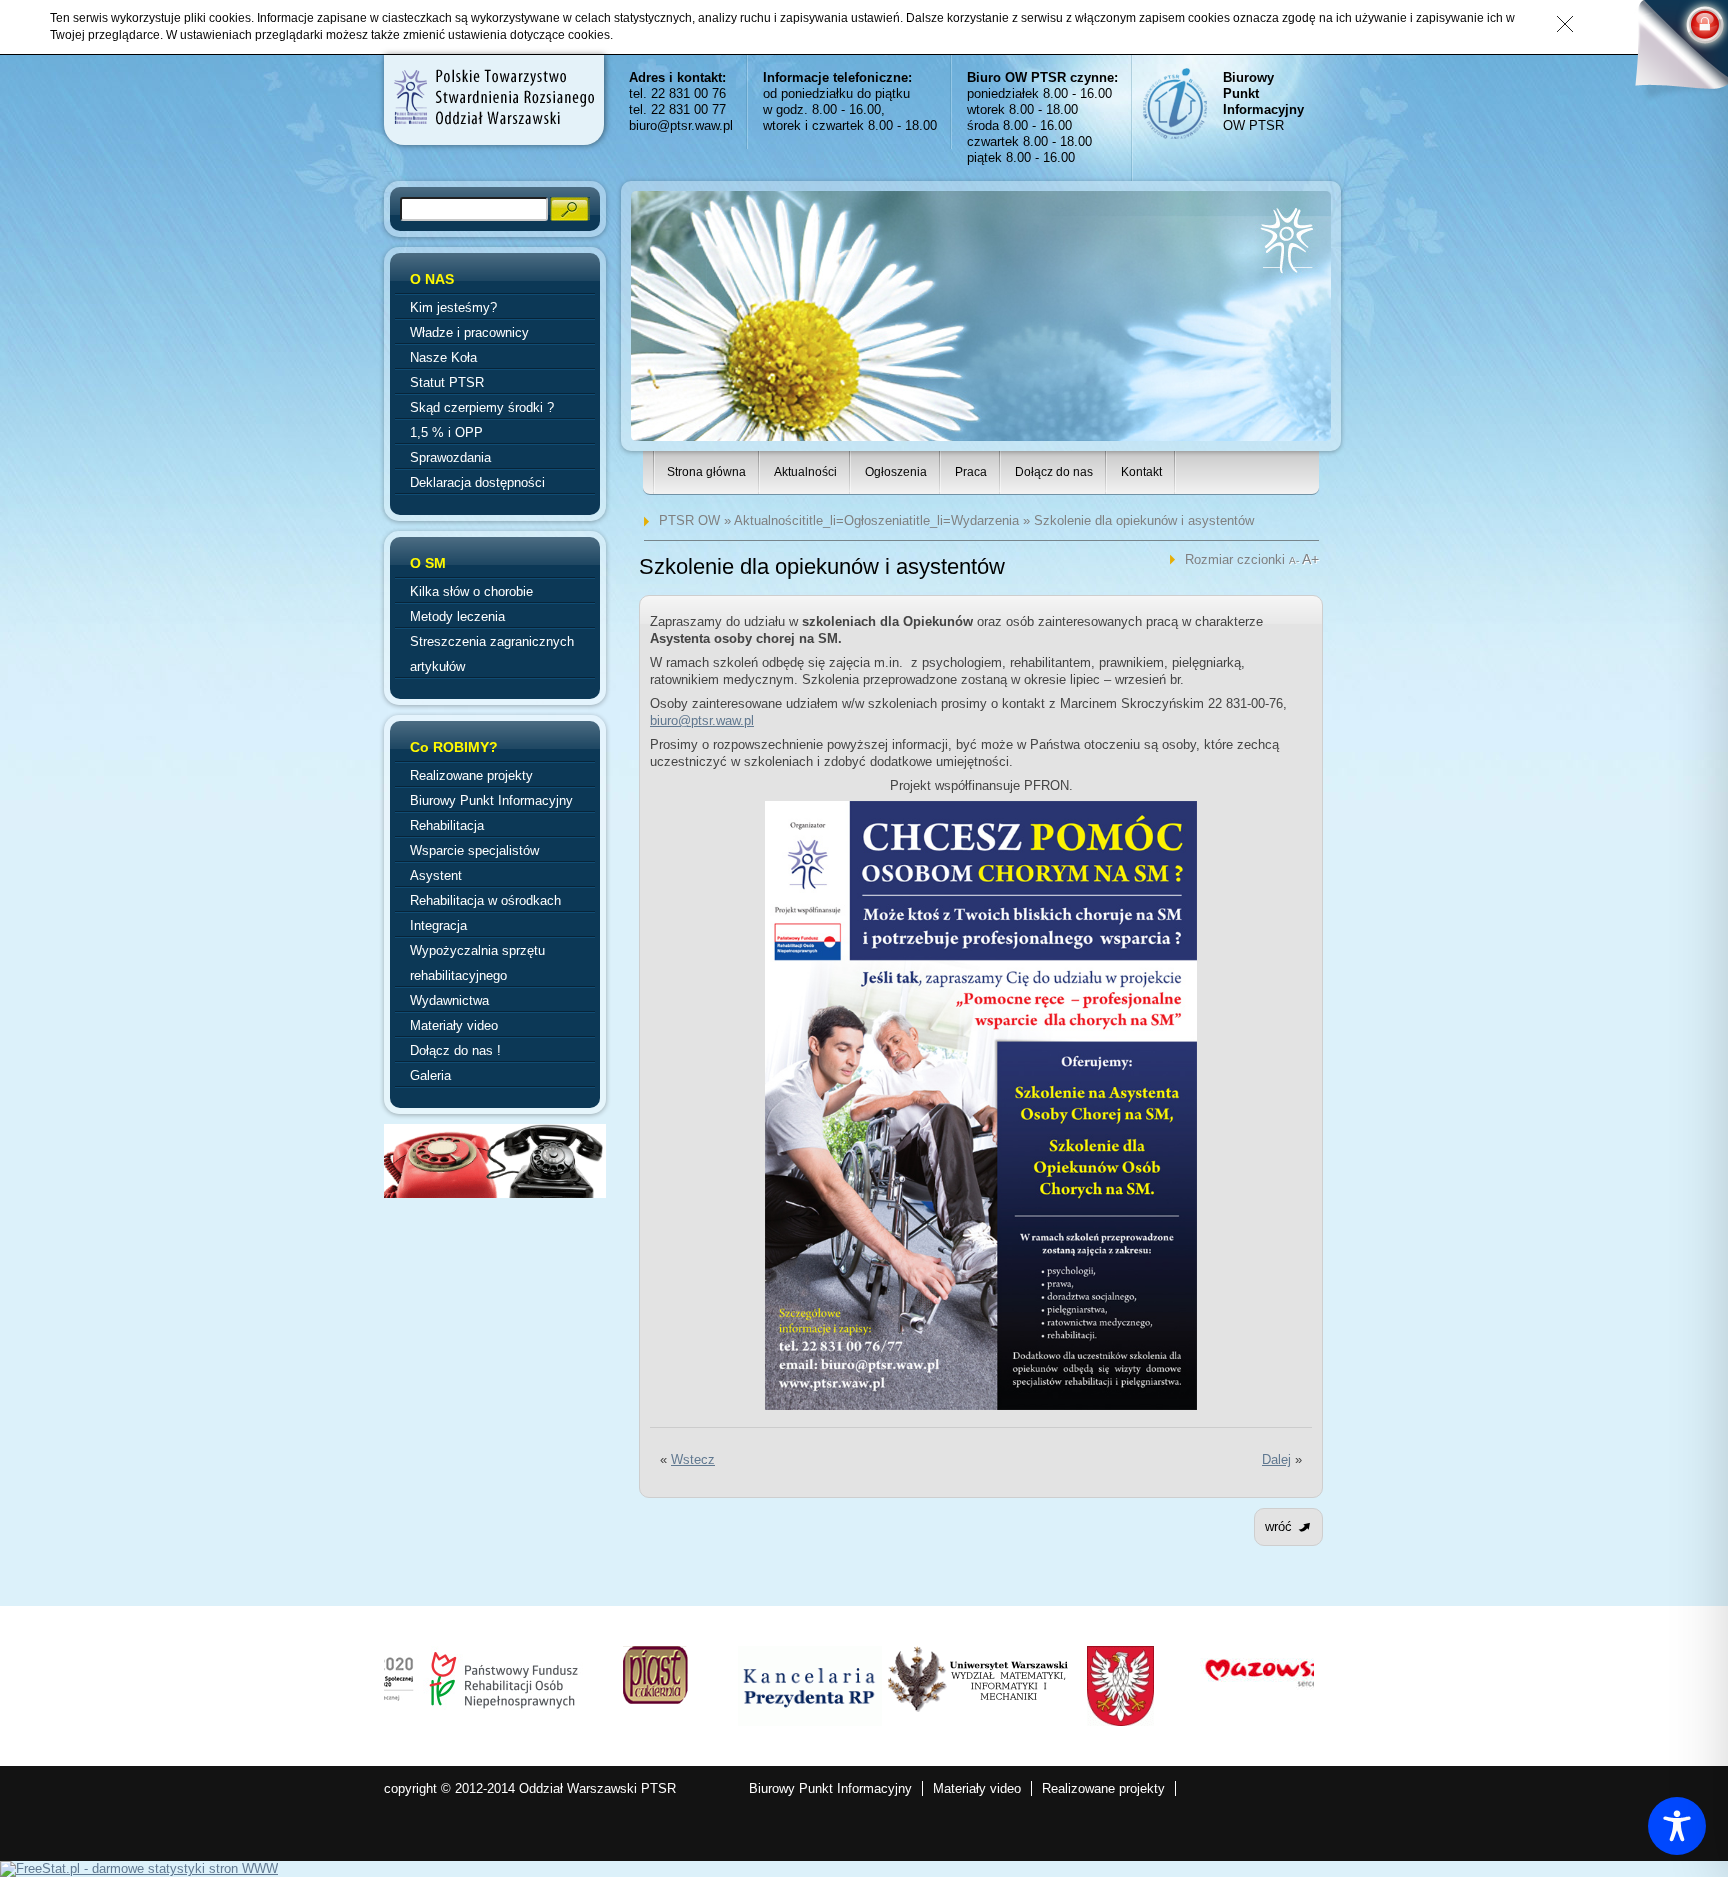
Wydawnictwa (449, 1000)
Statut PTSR (447, 382)
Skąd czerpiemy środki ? (482, 407)
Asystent (436, 875)
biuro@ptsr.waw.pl (681, 125)
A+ (1310, 559)
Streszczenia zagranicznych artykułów (492, 654)
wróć (1278, 1526)
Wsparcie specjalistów (474, 850)
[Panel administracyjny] (1673, 52)
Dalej (1276, 1459)
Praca (971, 472)
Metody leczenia (457, 616)
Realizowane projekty (471, 775)
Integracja (438, 925)
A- (1295, 560)
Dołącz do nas (1054, 472)
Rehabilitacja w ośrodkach (485, 900)
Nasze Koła (443, 357)
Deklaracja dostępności (477, 482)
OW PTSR (1263, 101)
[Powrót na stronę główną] (493, 97)
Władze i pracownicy (469, 332)
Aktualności (805, 472)
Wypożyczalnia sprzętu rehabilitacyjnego (477, 963)
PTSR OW (689, 520)
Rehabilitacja (447, 825)
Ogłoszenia (896, 472)
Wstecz (693, 1459)
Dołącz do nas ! (455, 1050)
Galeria (430, 1075)
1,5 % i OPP (446, 432)
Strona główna (706, 472)
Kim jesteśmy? (453, 307)
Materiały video (454, 1025)
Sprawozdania (450, 457)
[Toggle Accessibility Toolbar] (1677, 1826)
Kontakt (1141, 472)
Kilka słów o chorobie (471, 591)
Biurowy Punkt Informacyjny (491, 800)
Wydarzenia (985, 520)
